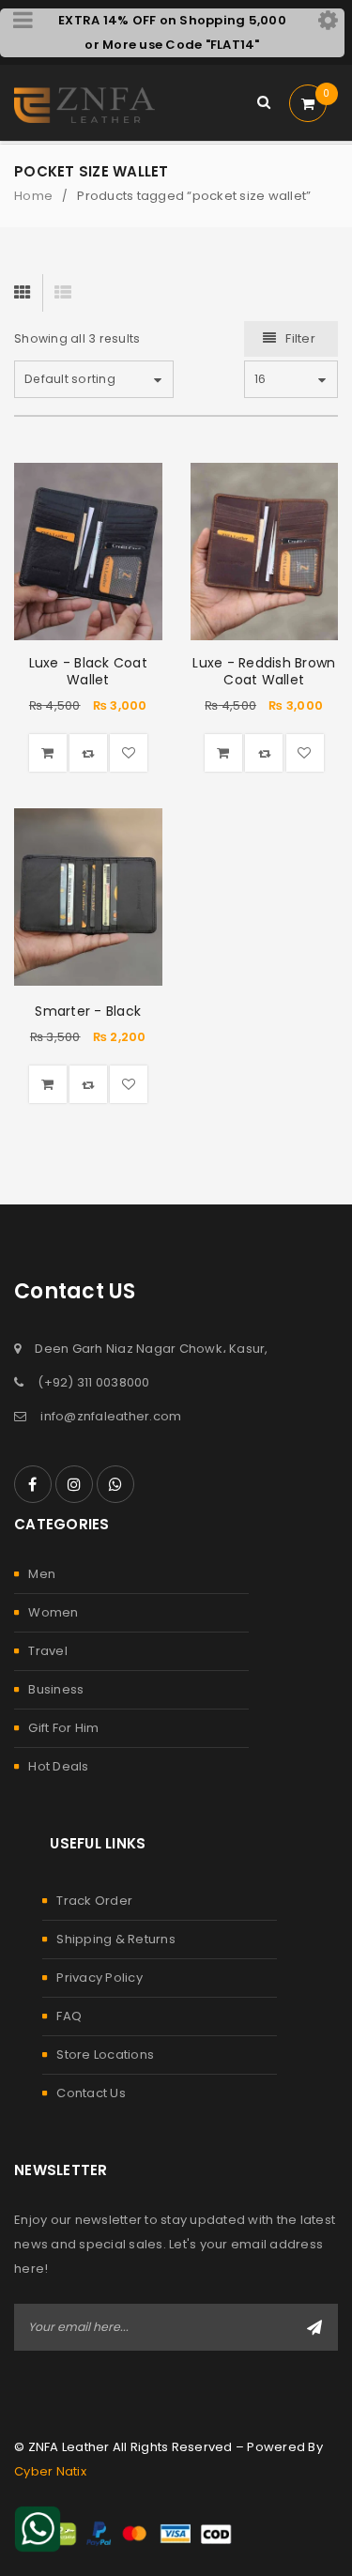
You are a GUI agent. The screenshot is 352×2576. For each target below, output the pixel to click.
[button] (48, 753)
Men (42, 1574)
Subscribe (314, 2327)
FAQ (69, 2016)
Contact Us (91, 2093)
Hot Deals (58, 1766)
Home (33, 196)
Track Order (94, 1901)
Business (56, 1689)
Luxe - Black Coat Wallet (88, 671)
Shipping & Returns (116, 1939)
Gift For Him (63, 1728)
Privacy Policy (99, 1978)
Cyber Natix (50, 2471)
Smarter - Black (88, 1011)
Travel (48, 1651)
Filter (300, 338)
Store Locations (105, 2055)
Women (53, 1612)
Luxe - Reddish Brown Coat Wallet (264, 671)
